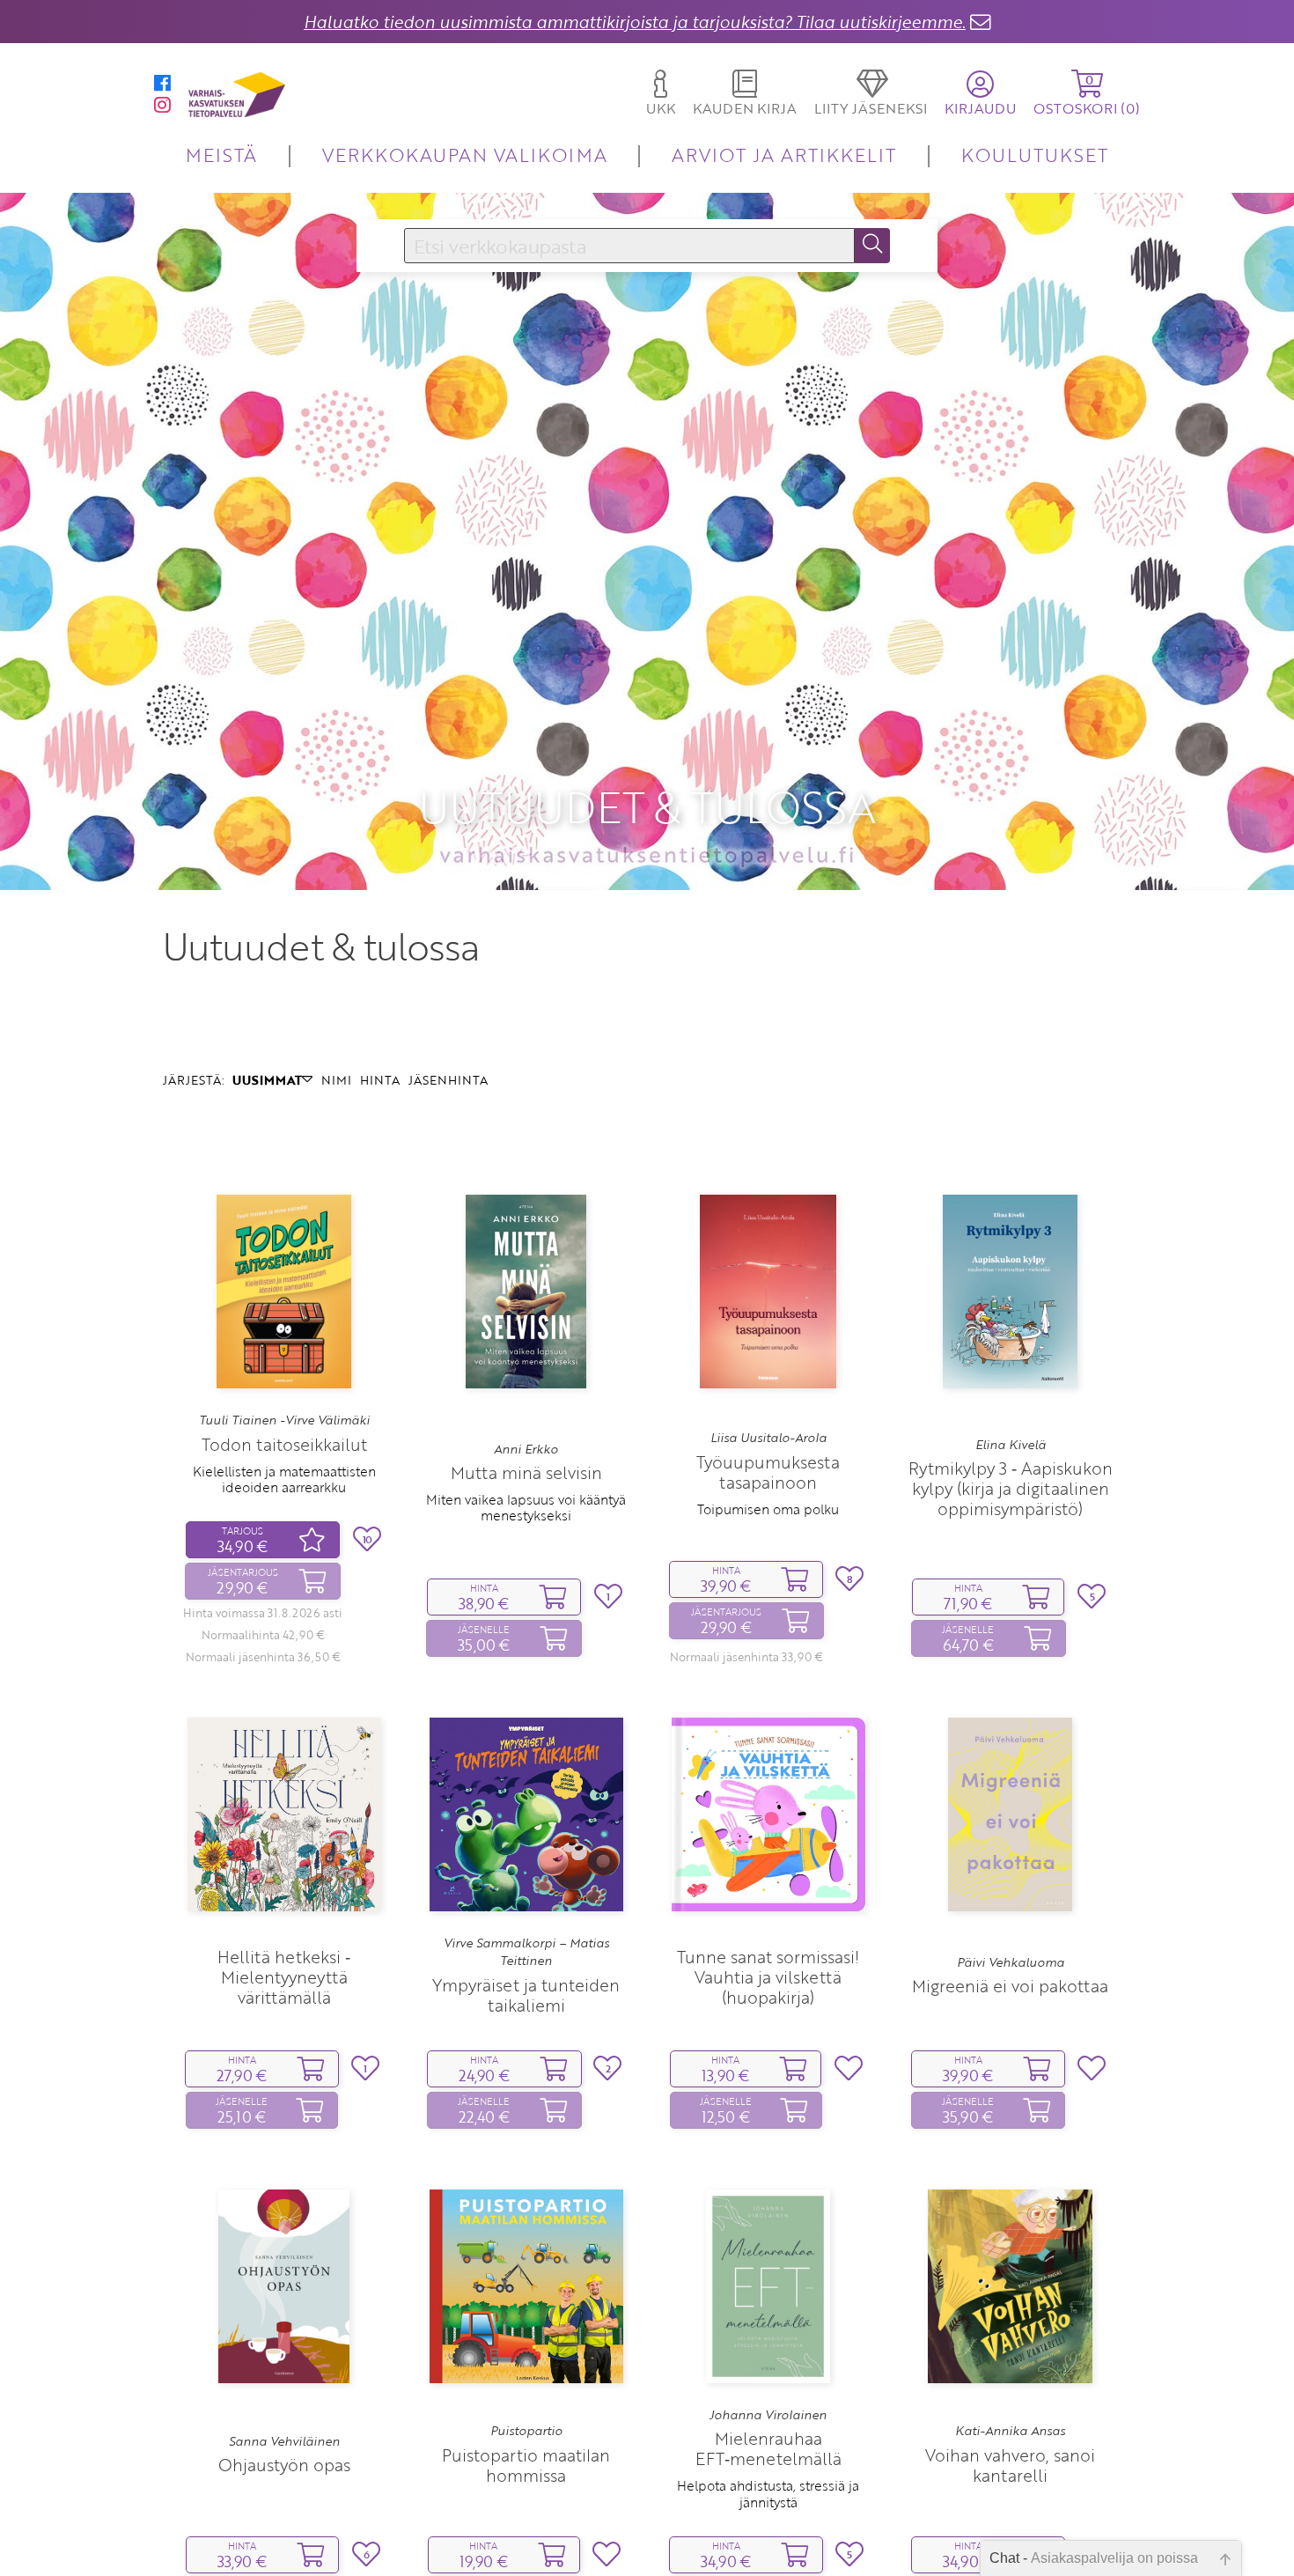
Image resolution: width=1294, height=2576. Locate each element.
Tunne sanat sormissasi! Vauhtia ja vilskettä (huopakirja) (768, 1977)
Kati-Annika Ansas (1010, 2431)
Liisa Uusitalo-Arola (768, 1438)
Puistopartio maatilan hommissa (526, 2465)
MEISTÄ (221, 155)
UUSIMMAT (267, 1080)
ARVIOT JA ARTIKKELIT (784, 155)
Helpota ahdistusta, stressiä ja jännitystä (768, 2493)
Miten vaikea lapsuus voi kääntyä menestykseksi (526, 1507)
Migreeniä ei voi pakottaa (1010, 1986)
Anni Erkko (526, 1449)
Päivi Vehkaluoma (1011, 1962)
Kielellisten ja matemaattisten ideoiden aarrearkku (284, 1479)
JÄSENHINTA (448, 1080)
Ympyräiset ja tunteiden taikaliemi (526, 1995)
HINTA (380, 1080)
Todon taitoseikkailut (284, 1444)
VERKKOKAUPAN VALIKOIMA (465, 155)
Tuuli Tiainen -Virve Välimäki (284, 1420)
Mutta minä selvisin (526, 1472)
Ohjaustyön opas (284, 2465)
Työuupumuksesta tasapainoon (768, 1472)
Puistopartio (526, 2431)
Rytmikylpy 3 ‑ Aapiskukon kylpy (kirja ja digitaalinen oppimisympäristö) (1011, 1488)
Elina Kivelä (1011, 1445)
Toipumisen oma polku (768, 1509)
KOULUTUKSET (1035, 155)
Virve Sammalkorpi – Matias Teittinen (526, 1952)
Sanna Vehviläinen (284, 2441)
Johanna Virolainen (768, 2415)
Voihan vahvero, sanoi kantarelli (1010, 2465)
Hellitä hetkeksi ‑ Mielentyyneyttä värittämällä (284, 1977)
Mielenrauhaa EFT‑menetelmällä (768, 2448)
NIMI (336, 1080)
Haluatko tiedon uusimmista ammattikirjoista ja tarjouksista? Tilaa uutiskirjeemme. (635, 22)
